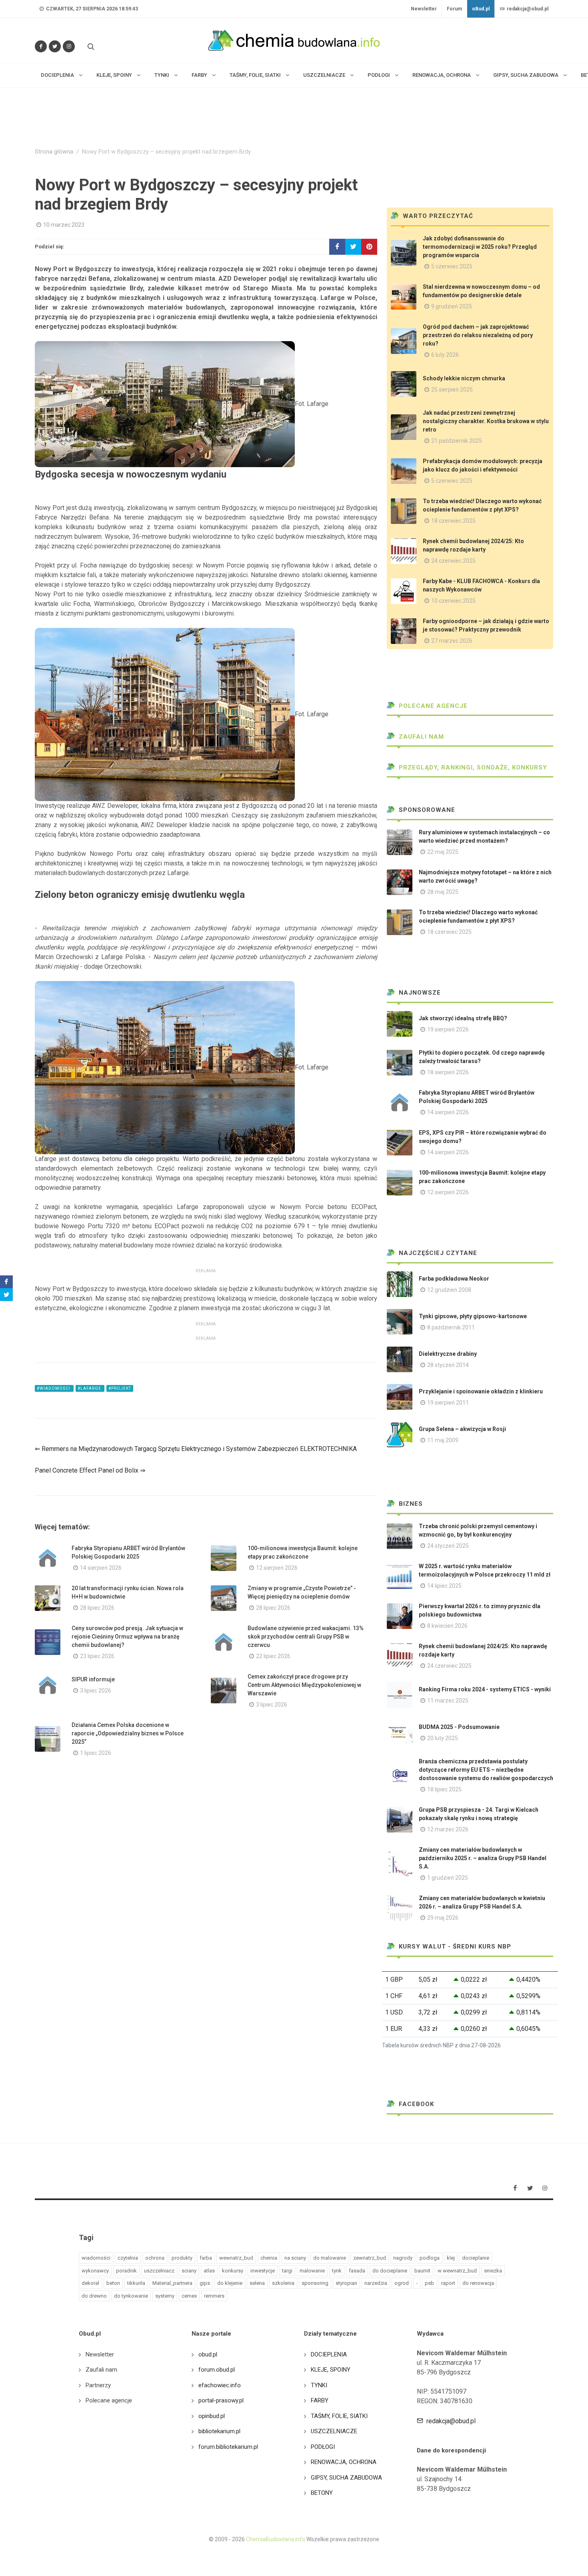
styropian (346, 2283)
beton (113, 2283)
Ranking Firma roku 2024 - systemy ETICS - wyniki (485, 1689)
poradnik (126, 2271)
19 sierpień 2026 (448, 1029)
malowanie (312, 2271)
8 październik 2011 (451, 1327)
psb (429, 2283)
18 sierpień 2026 (448, 1072)
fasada (357, 2271)
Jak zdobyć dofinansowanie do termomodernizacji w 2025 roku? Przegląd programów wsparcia (480, 247)
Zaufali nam (420, 737)
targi (287, 2271)
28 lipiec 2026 (97, 1608)
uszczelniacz (159, 2271)
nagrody (403, 2258)
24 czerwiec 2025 (453, 561)
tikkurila (136, 2283)
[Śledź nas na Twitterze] (55, 46)
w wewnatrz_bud (457, 2271)
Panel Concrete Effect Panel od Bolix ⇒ (90, 1470)
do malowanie (330, 2258)
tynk (337, 2271)
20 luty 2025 (443, 1738)
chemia (269, 2258)
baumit (422, 2271)
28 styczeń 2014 (448, 1365)
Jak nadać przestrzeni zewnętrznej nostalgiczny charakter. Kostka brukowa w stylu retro (486, 421)
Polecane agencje (432, 706)
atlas (209, 2271)
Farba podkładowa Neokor (454, 1279)
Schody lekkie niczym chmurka (464, 378)
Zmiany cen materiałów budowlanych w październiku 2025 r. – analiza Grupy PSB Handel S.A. (483, 1858)
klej (451, 2258)
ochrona (155, 2258)
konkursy (233, 2271)
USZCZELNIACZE (334, 2431)
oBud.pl (481, 9)
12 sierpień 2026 (277, 1568)
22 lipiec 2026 (273, 1656)
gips (205, 2283)
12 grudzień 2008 (449, 1290)
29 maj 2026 (443, 1918)
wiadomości (96, 2258)
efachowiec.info (220, 2385)
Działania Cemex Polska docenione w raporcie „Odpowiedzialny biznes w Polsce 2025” (128, 1733)
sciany (189, 2271)
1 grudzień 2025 (448, 1878)
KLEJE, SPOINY (331, 2370)
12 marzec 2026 (448, 1829)
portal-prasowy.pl (221, 2400)
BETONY (322, 2493)
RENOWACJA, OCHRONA (344, 2462)
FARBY (320, 2400)
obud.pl (208, 2354)
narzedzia (376, 2283)
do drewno (94, 2296)
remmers (214, 2296)
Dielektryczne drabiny (448, 1354)
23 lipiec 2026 (97, 1656)
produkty (182, 2258)
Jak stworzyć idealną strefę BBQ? (463, 1018)
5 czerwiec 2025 (452, 266)
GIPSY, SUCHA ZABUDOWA (346, 2478)
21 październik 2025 (457, 441)
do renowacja (478, 2283)
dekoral (90, 2283)
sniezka (493, 2271)
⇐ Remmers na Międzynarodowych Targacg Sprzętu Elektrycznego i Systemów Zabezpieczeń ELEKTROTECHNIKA (196, 1449)
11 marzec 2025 (448, 1701)
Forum (454, 9)
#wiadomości (54, 1388)
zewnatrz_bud (370, 2258)
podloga (430, 2258)
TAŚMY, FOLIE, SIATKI (339, 2416)
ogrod (402, 2283)
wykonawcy (95, 2271)
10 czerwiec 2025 (453, 601)
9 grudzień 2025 (452, 306)
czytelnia (128, 2258)
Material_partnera (172, 2283)
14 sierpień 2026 (101, 1568)
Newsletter (424, 9)
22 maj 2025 (443, 852)
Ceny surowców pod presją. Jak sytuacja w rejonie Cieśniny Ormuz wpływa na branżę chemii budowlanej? (127, 1637)
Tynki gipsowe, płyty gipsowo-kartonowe (473, 1316)
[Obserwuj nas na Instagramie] (69, 46)
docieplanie (476, 2258)
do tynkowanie (131, 2296)
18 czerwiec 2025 (453, 521)
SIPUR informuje (93, 1679)
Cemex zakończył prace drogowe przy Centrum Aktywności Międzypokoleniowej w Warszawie (304, 1685)
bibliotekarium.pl (219, 2431)
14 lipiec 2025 (444, 1586)
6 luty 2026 (445, 355)
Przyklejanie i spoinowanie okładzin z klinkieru (481, 1391)
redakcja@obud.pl (527, 9)
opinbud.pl (212, 2416)
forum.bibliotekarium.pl (228, 2447)
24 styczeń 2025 (448, 1546)
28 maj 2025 (443, 892)
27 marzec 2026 (452, 641)
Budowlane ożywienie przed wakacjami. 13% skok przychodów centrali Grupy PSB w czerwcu (306, 1637)
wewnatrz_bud (236, 2258)
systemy (165, 2296)
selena (257, 2283)
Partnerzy (98, 2385)
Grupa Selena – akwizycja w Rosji (462, 1429)
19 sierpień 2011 (448, 1403)
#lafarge (90, 1388)
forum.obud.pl (217, 2370)
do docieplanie (390, 2271)
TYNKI (319, 2385)
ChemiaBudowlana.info (276, 2539)
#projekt (120, 1388)
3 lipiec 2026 (96, 1691)
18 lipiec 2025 (444, 1789)
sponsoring (315, 2283)
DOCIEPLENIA (329, 2354)
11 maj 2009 (443, 1440)
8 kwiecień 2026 (447, 1626)
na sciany (295, 2258)
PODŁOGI (323, 2447)
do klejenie (230, 2283)
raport (448, 2283)
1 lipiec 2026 (96, 1753)
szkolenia (283, 2283)
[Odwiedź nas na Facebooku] (41, 46)
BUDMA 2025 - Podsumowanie (459, 1727)
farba (206, 2258)
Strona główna (54, 152)
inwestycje (263, 2271)
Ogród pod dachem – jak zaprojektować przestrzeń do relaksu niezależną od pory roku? (478, 335)
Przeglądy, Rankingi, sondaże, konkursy (472, 767)
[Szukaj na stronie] (90, 46)
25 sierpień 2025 (452, 390)
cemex (189, 2296)
